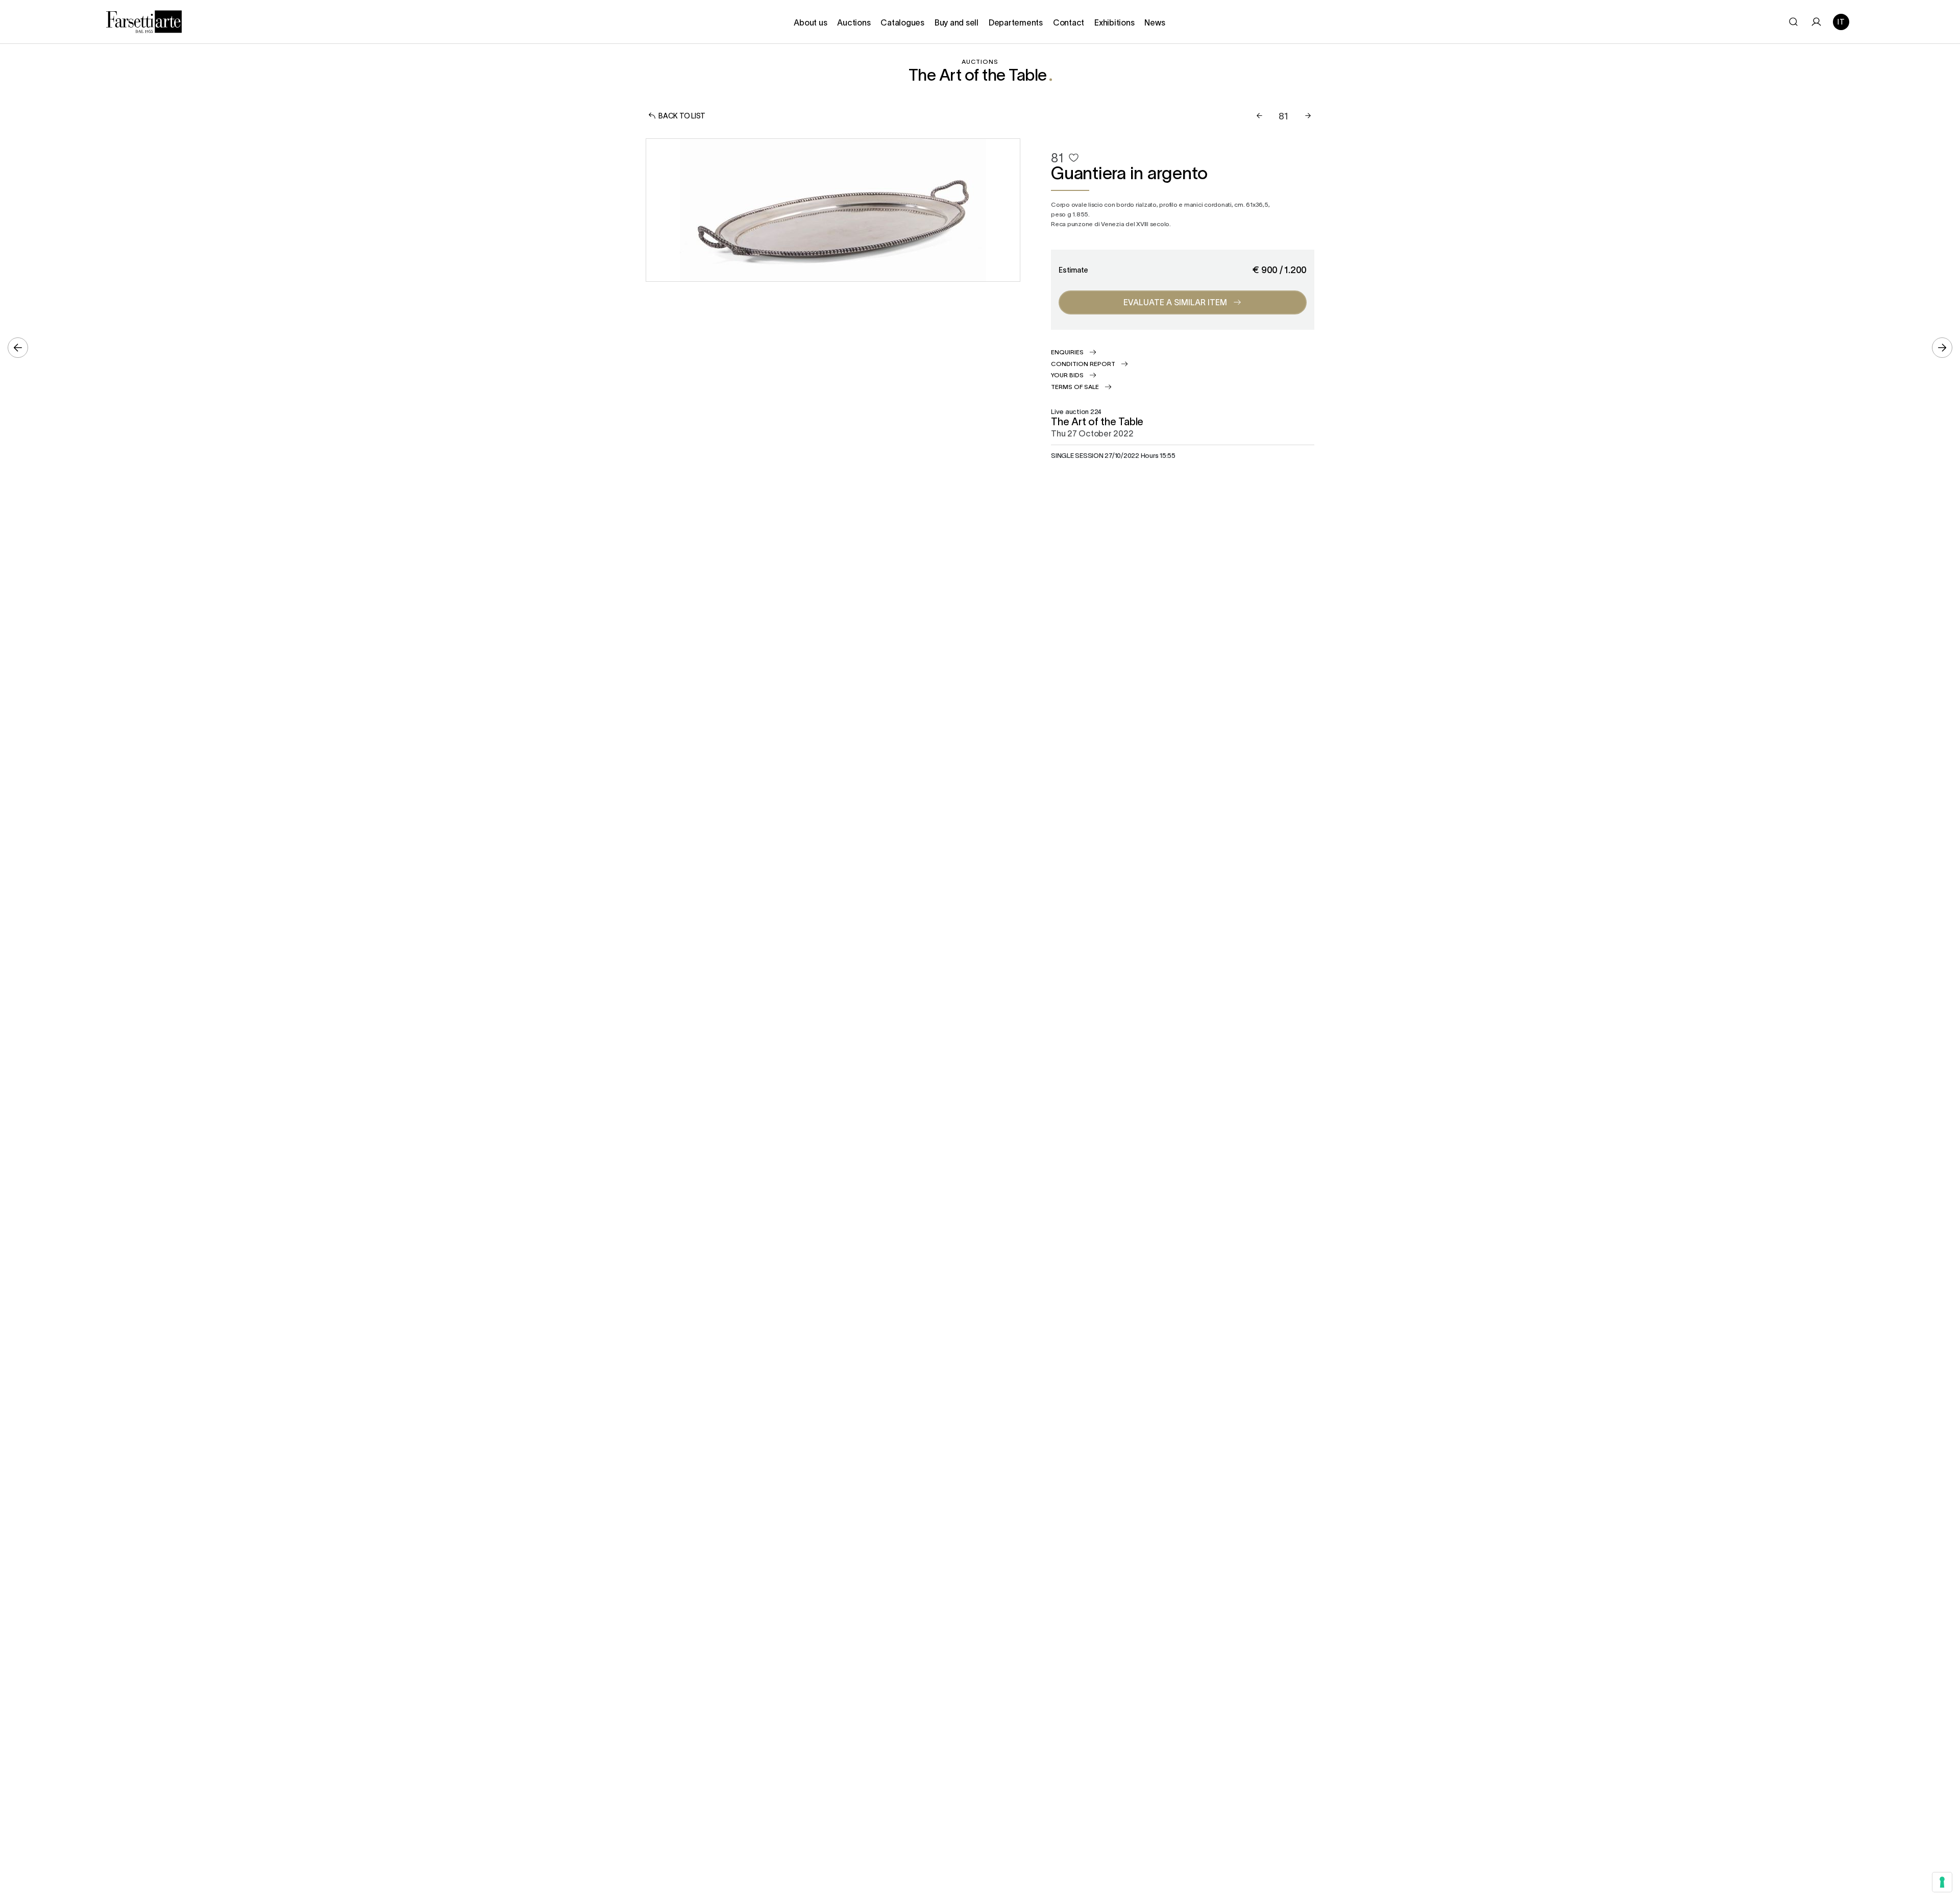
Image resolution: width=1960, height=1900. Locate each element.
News (1155, 22)
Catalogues (902, 22)
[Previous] (1259, 116)
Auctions (854, 22)
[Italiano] (1841, 22)
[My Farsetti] (1816, 22)
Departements (1016, 22)
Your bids (1067, 375)
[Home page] (144, 20)
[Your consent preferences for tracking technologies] (1942, 1882)
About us (810, 22)
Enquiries (1067, 352)
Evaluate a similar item (1175, 302)
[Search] (1793, 22)
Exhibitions (1114, 22)
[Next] (1308, 116)
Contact (1069, 22)
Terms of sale (1075, 386)
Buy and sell (957, 22)
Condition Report (1083, 363)
